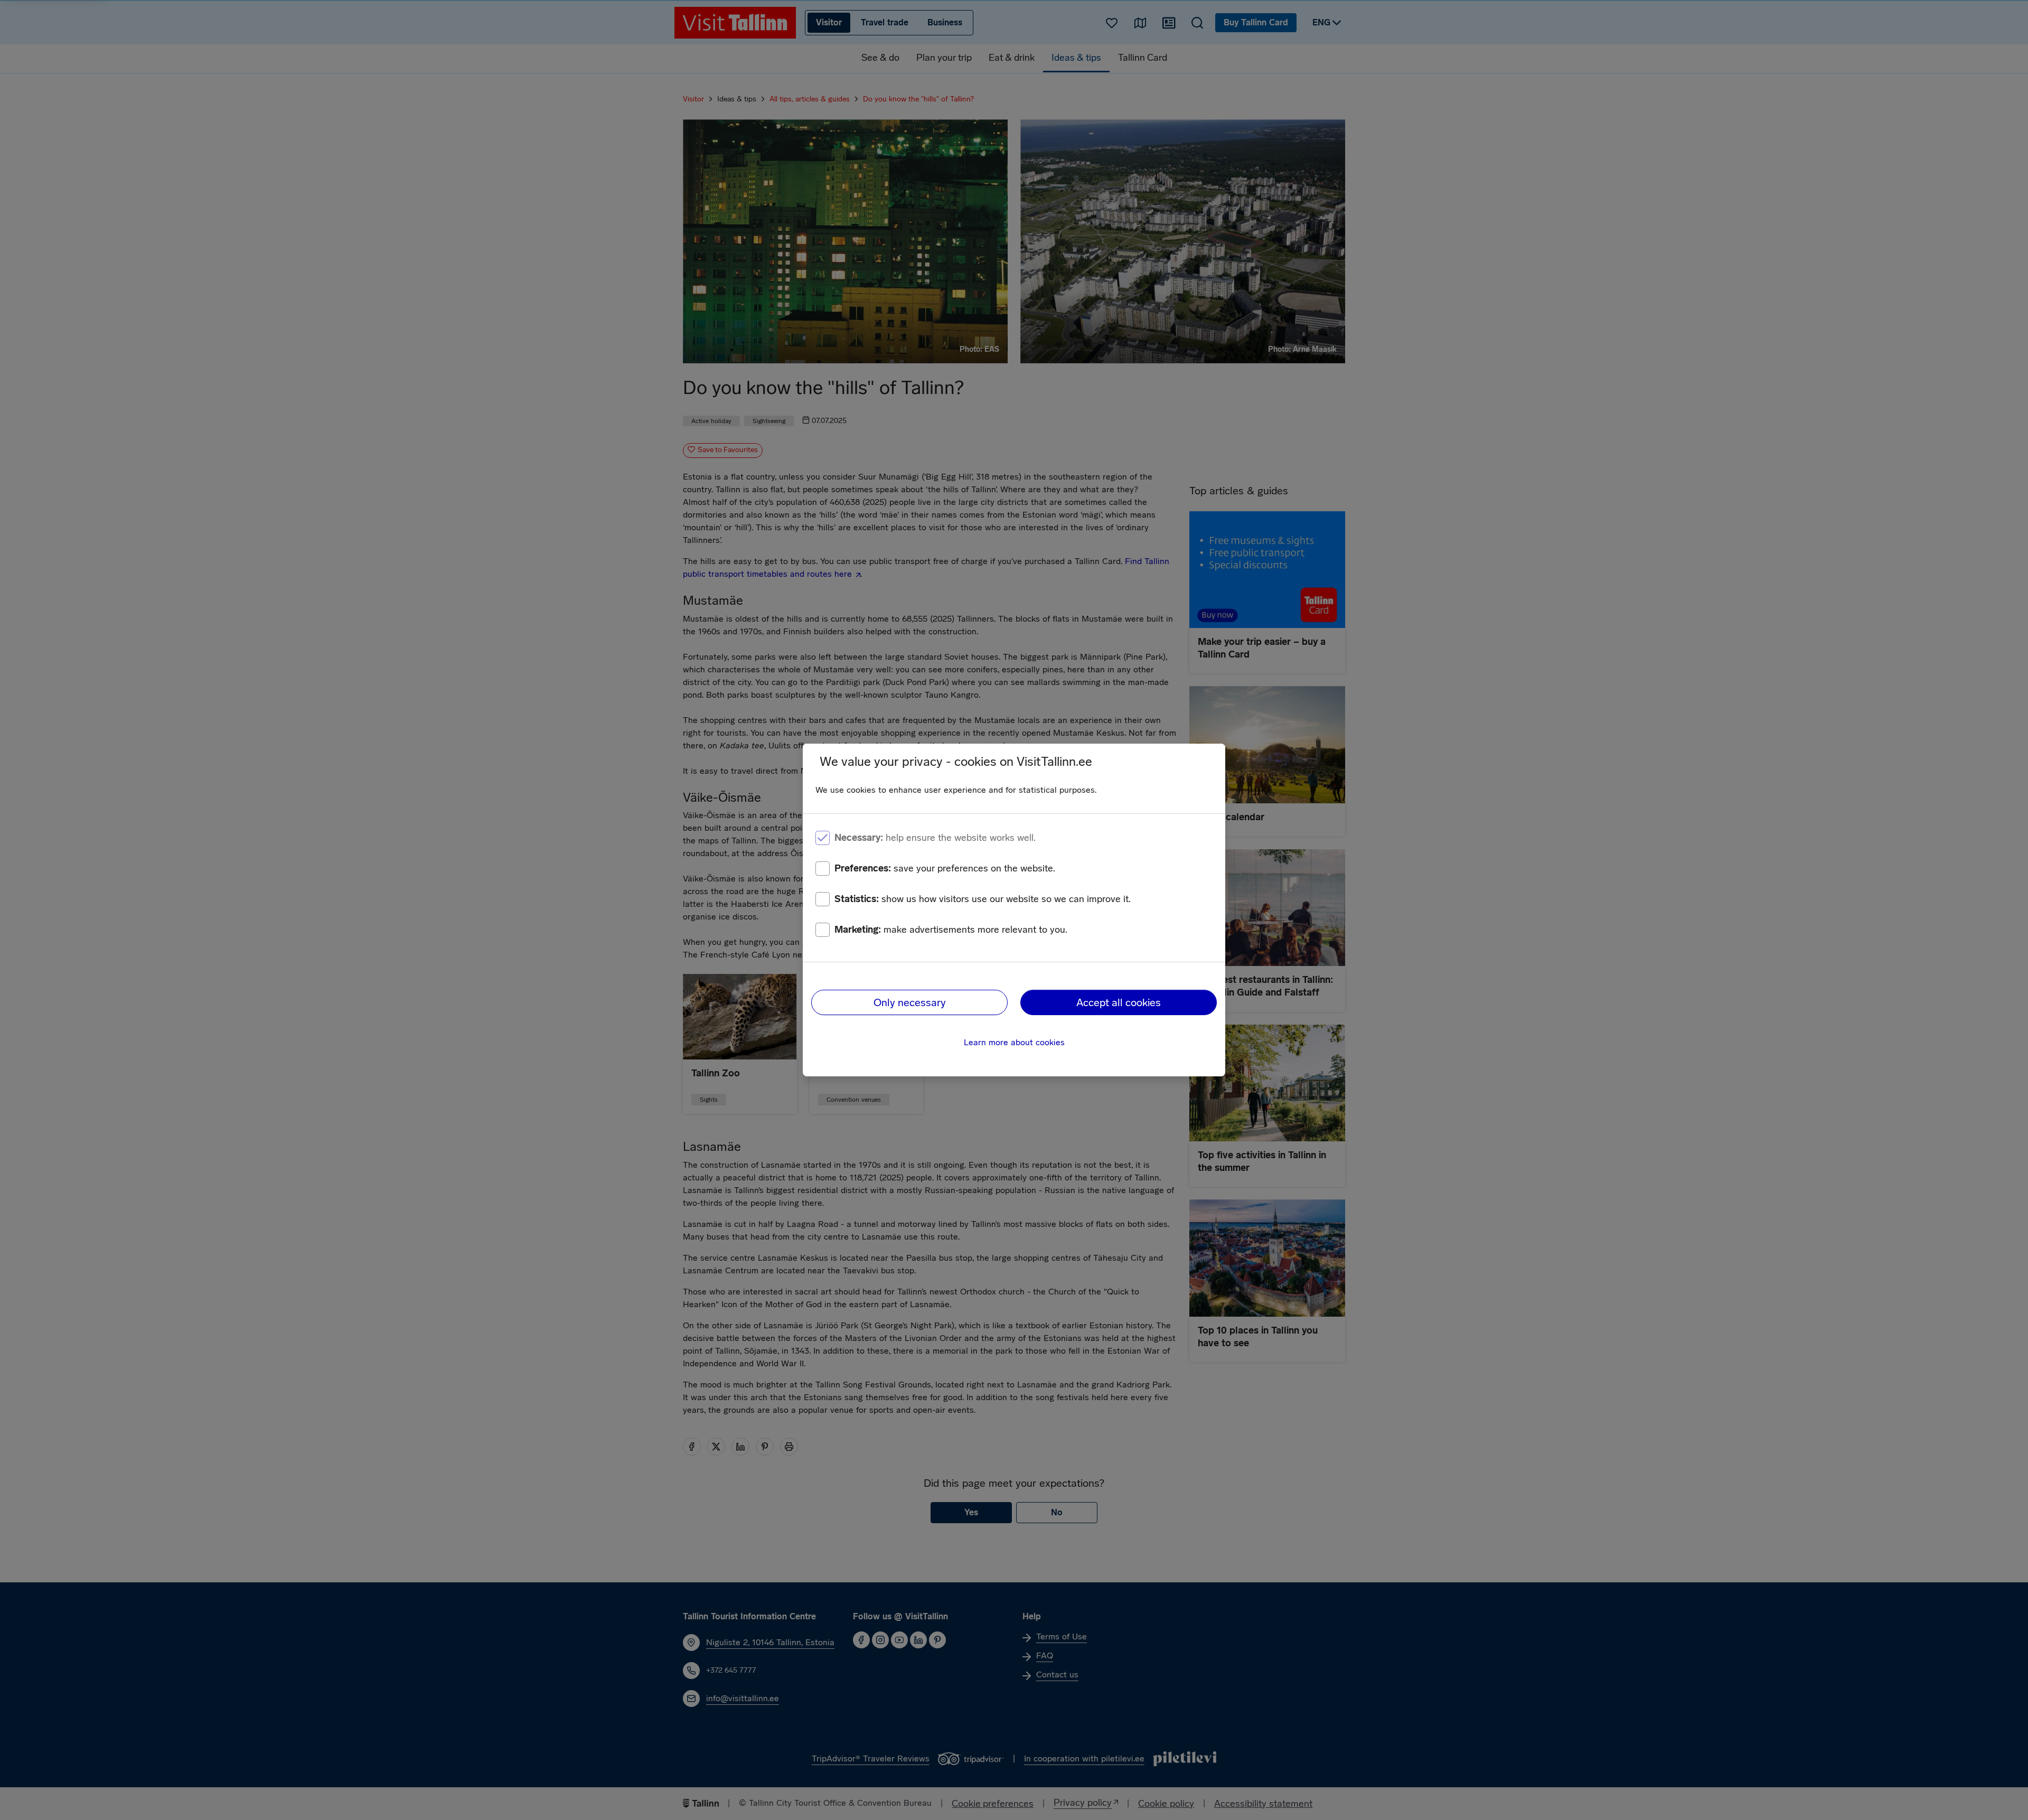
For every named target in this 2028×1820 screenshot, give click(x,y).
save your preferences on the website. (945, 868)
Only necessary (910, 1002)
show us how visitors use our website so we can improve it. (983, 899)
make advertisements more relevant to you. (951, 930)
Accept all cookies (1119, 1002)
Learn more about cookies (1014, 1042)
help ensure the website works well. (935, 838)
